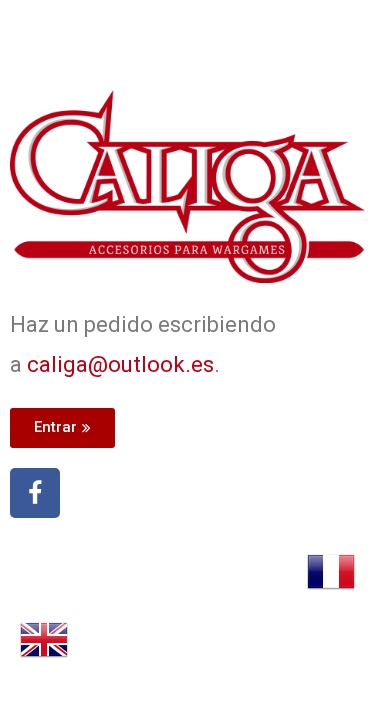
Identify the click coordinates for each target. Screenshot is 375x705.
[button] (62, 428)
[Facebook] (35, 493)
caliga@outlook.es (120, 364)
